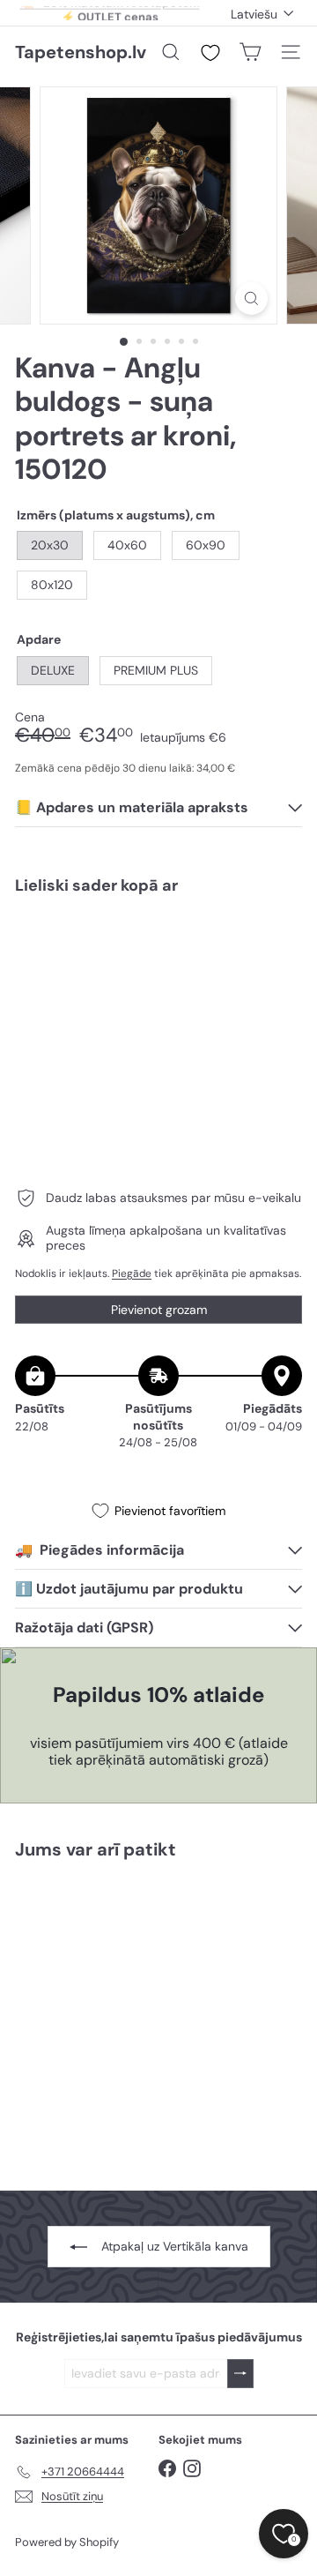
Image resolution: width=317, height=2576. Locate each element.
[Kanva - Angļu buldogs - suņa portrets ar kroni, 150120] (158, 971)
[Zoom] (251, 299)
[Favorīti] (210, 53)
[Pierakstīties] (240, 2374)
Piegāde (132, 1273)
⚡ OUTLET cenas (110, 13)
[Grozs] (250, 52)
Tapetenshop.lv (81, 52)
